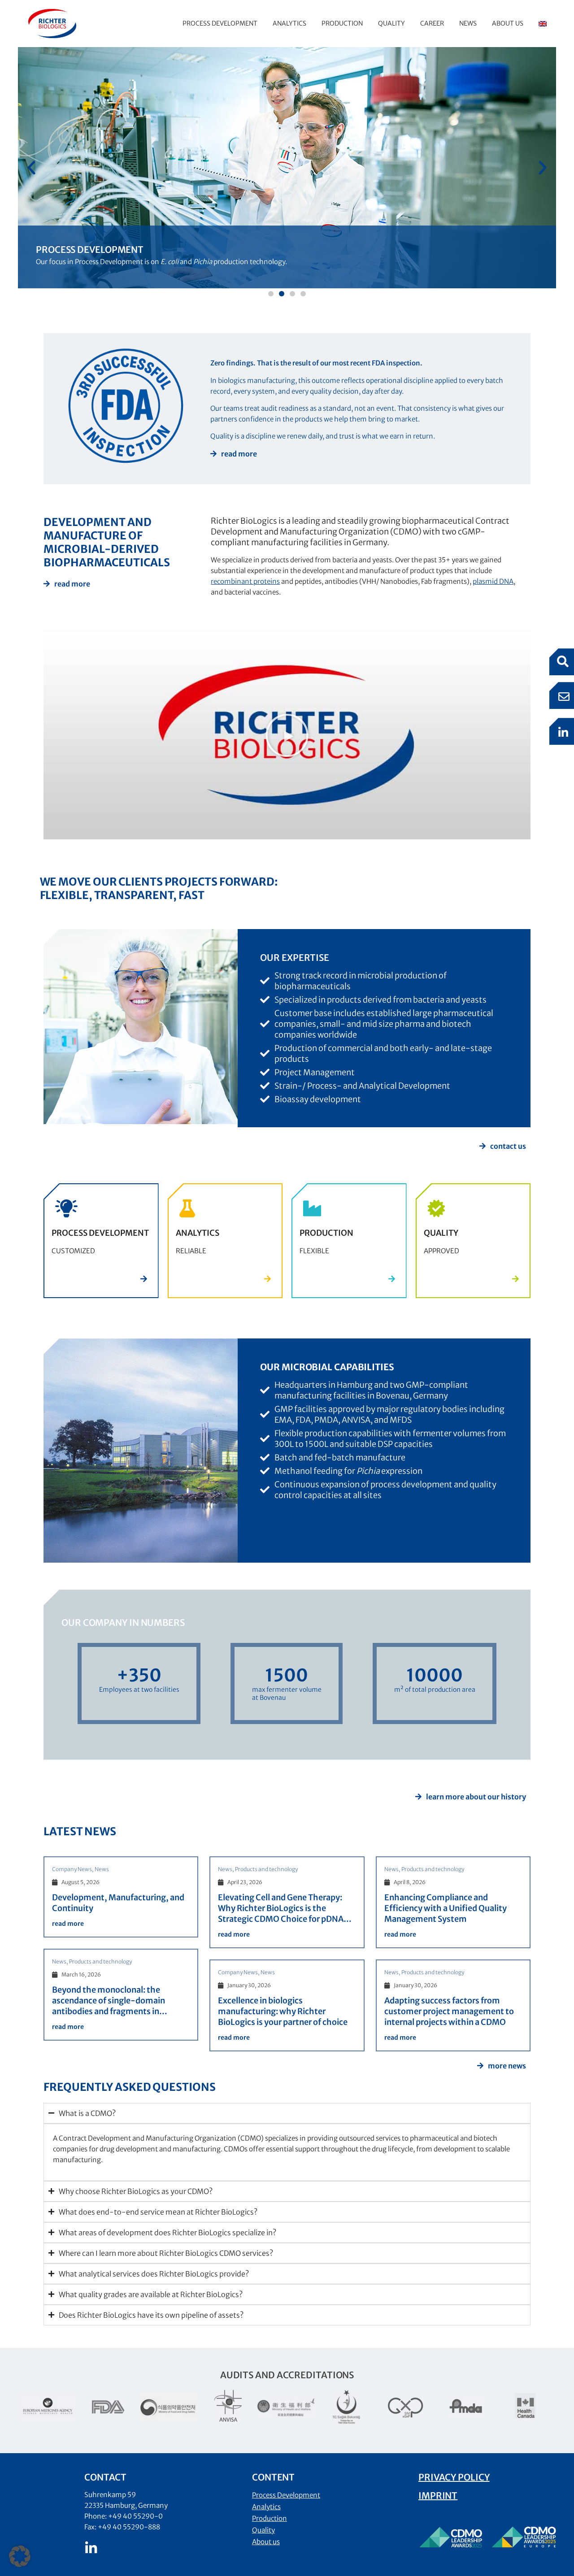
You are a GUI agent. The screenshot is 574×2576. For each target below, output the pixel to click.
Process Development (220, 23)
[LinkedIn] (91, 2548)
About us (508, 23)
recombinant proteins (245, 581)
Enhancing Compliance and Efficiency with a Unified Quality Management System (446, 1908)
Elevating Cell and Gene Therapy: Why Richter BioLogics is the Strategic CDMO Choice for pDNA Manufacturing (281, 1914)
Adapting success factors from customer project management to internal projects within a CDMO (449, 2011)
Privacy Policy (454, 2477)
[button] (31, 168)
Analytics (289, 23)
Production (342, 23)
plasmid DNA (493, 581)
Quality (391, 23)
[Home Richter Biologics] (52, 24)
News (468, 23)
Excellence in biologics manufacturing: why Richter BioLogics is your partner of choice (283, 2011)
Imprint (438, 2496)
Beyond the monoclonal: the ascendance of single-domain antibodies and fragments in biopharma (109, 2006)
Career (432, 23)
